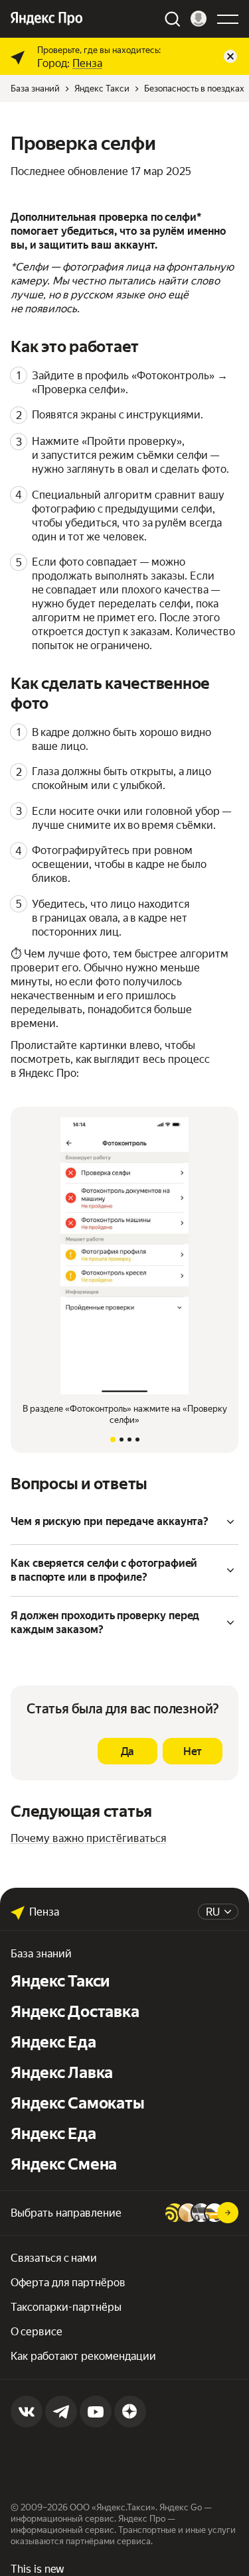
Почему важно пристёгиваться (88, 1838)
